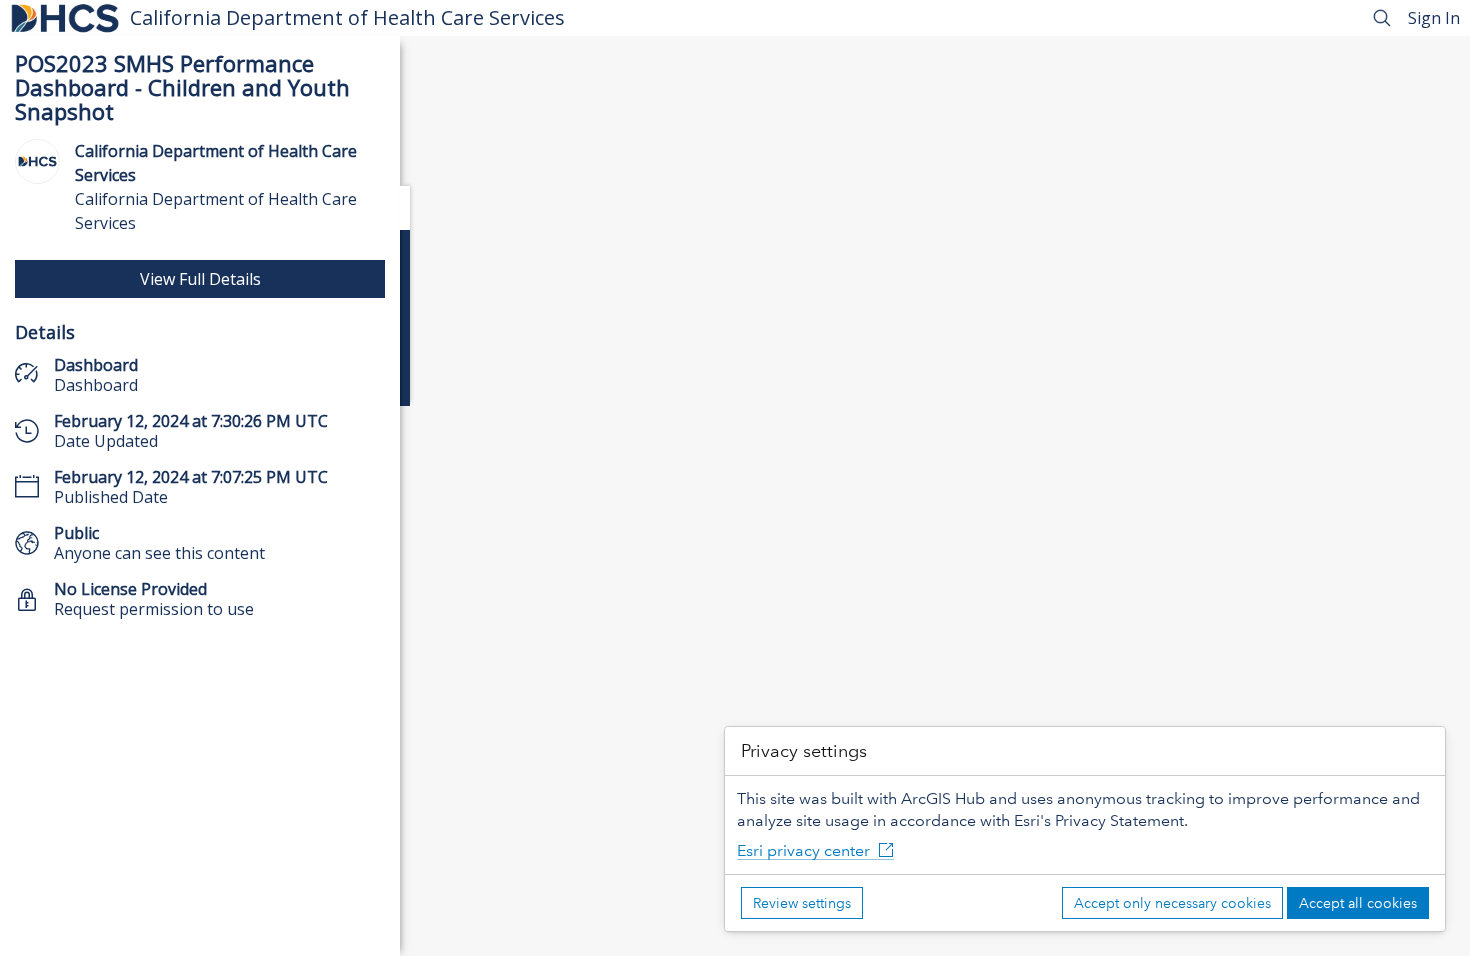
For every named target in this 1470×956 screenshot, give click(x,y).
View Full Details (200, 279)
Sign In (1434, 18)
